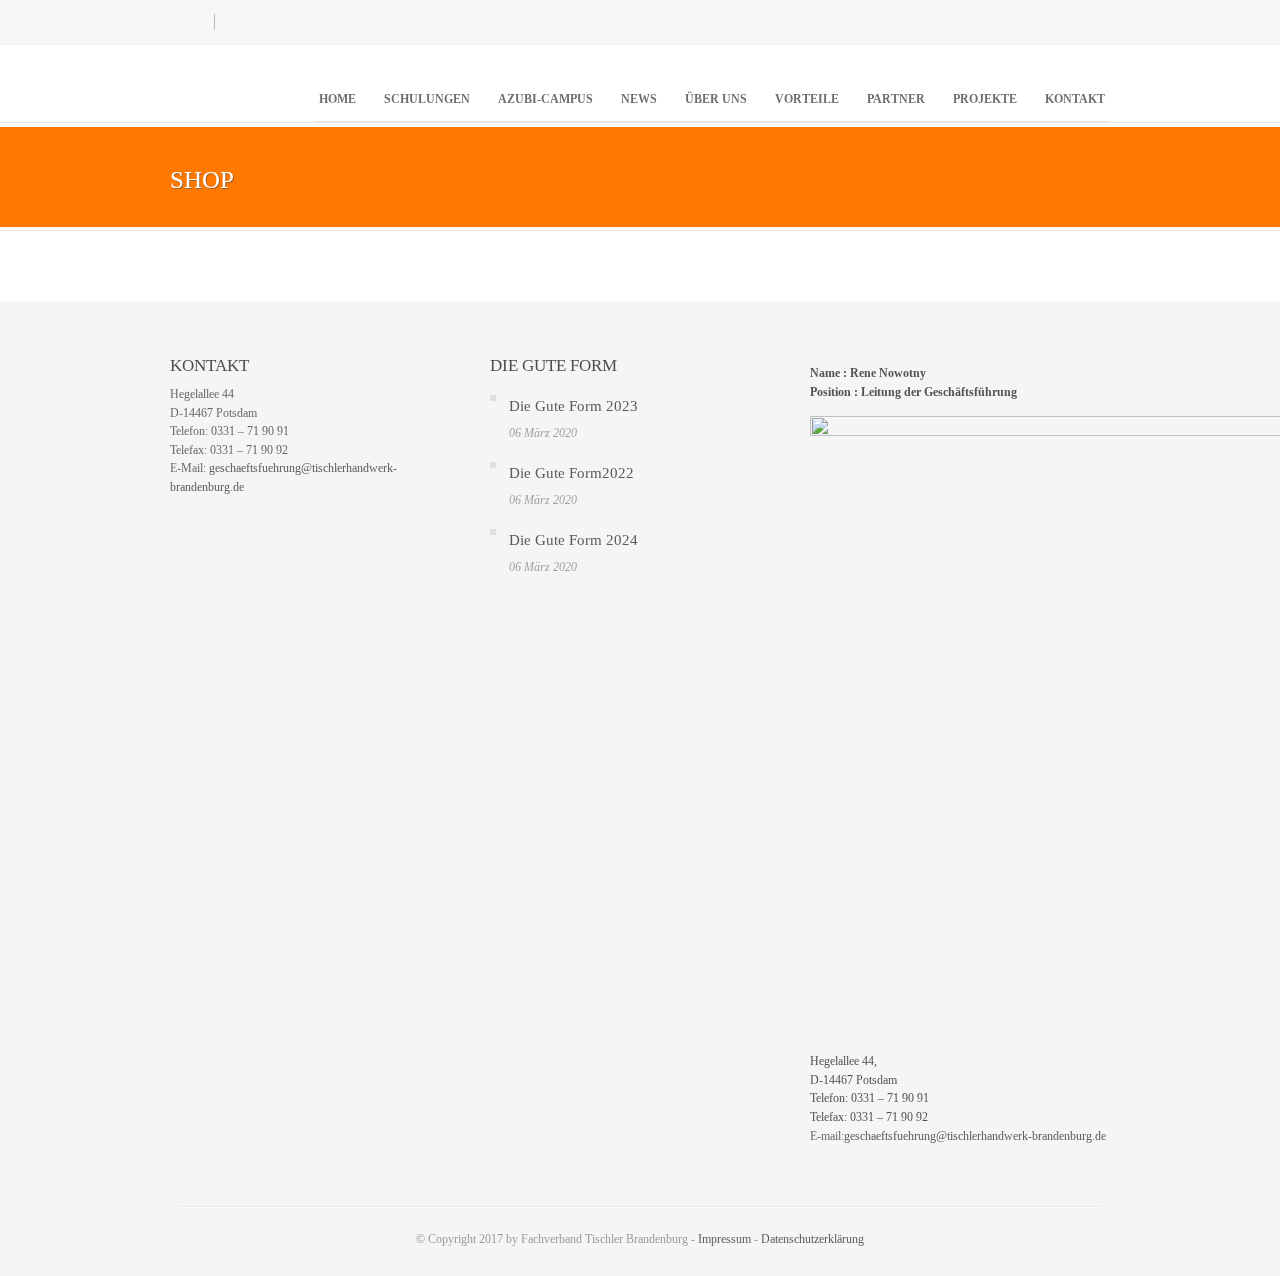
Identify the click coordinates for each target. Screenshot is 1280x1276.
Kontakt (1075, 99)
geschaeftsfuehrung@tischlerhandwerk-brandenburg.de (975, 1136)
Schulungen (427, 99)
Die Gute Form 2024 (573, 540)
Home (337, 99)
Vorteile (807, 99)
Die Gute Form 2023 (573, 406)
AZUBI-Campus (545, 99)
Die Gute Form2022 (571, 473)
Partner (896, 99)
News (639, 99)
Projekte (985, 99)
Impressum (724, 1239)
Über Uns (716, 99)
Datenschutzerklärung (812, 1239)
